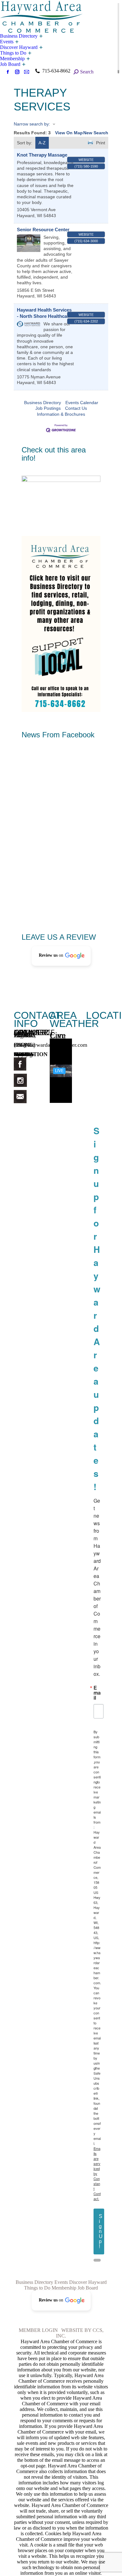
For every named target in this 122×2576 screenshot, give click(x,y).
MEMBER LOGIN (38, 2330)
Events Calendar (82, 403)
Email (97, 1693)
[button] (61, 956)
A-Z (42, 143)
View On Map (69, 133)
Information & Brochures (61, 414)
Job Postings (48, 408)
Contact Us (76, 408)
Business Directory (43, 403)
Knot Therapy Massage (42, 155)
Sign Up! (101, 2231)
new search (96, 133)
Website (86, 160)
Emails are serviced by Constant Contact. (97, 2173)
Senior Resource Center (43, 230)
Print (101, 143)
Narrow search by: (32, 124)
